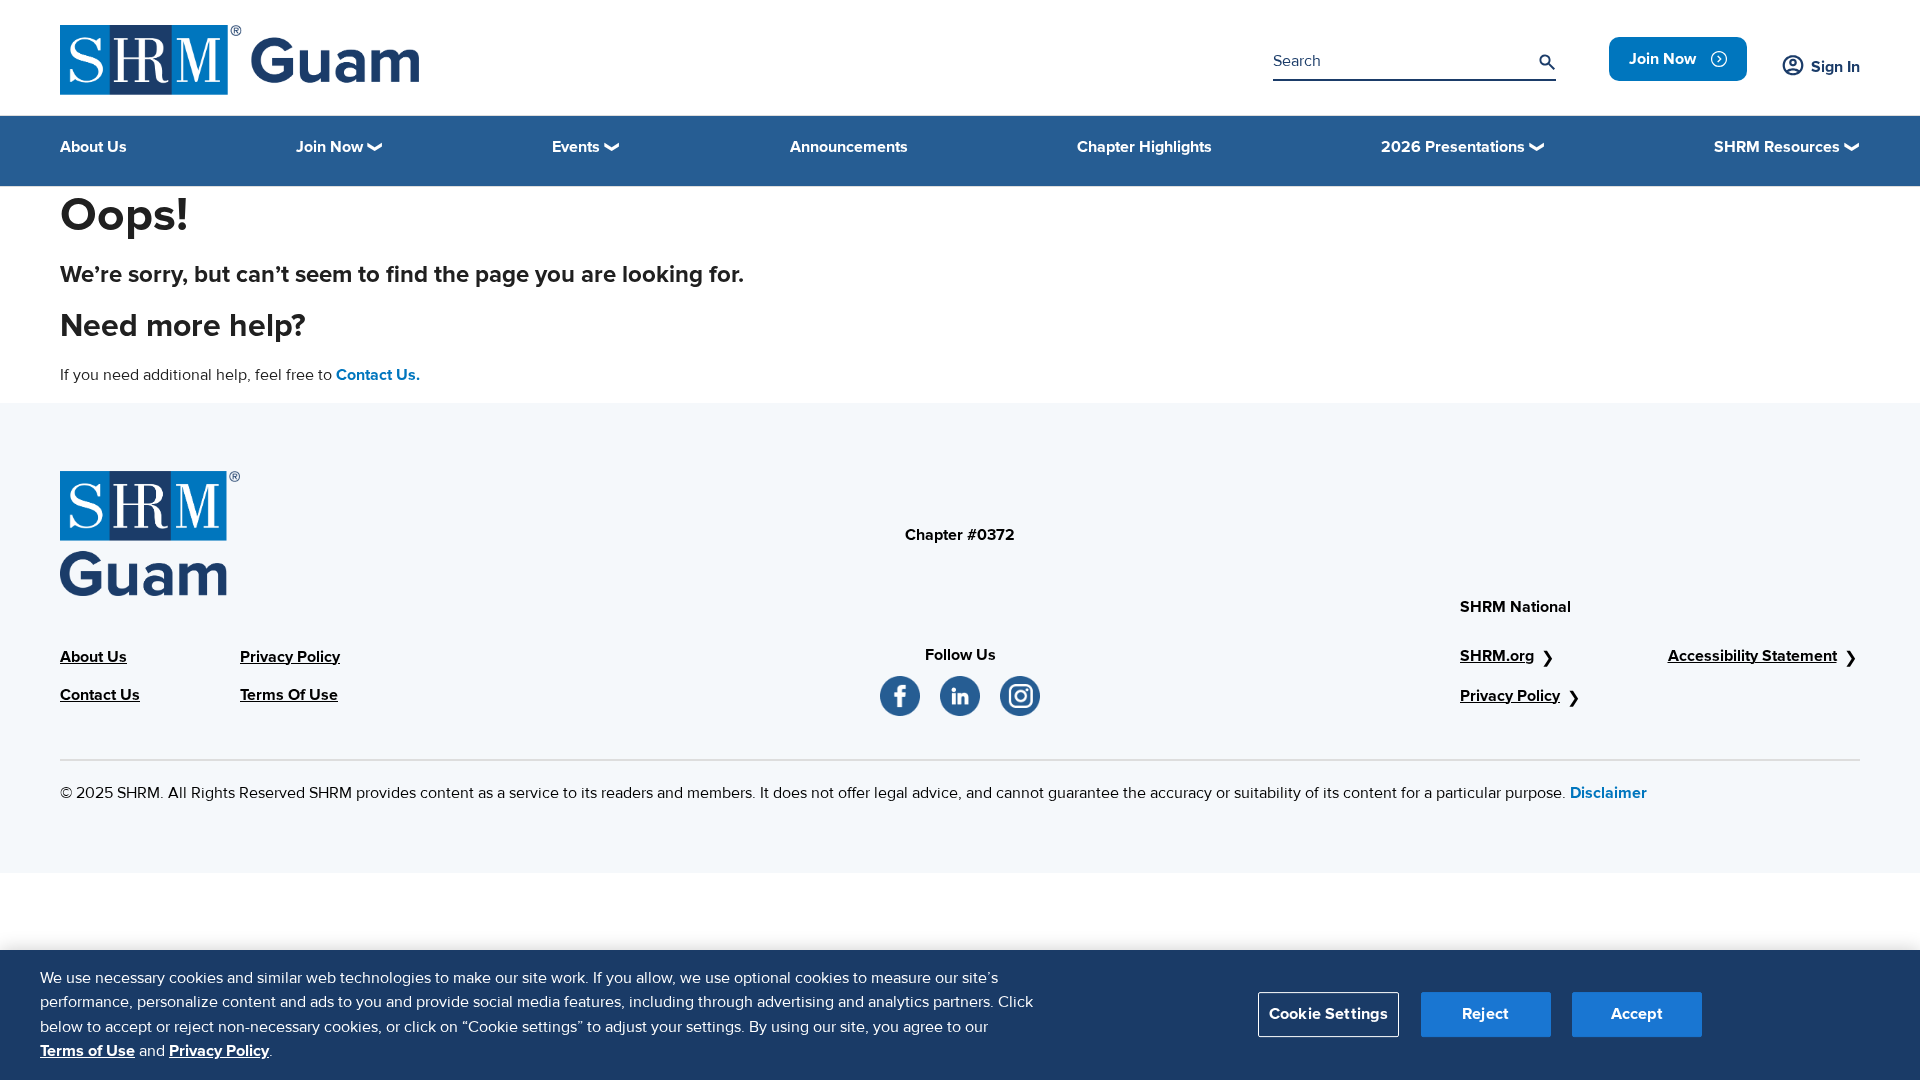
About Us (93, 657)
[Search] (1547, 62)
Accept (1637, 1014)
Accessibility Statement (1752, 656)
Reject (1485, 1014)
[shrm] (239, 60)
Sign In (1835, 67)
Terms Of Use (289, 695)
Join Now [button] (329, 147)
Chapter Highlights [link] (1144, 147)
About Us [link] (93, 147)
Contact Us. (378, 375)
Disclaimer (1608, 793)
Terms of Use (87, 1051)
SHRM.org (1497, 656)
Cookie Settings (1328, 1014)
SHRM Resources (1777, 147)
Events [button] (576, 147)
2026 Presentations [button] (1453, 147)
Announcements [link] (849, 147)
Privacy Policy (290, 657)
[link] (1678, 59)
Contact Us (100, 695)
